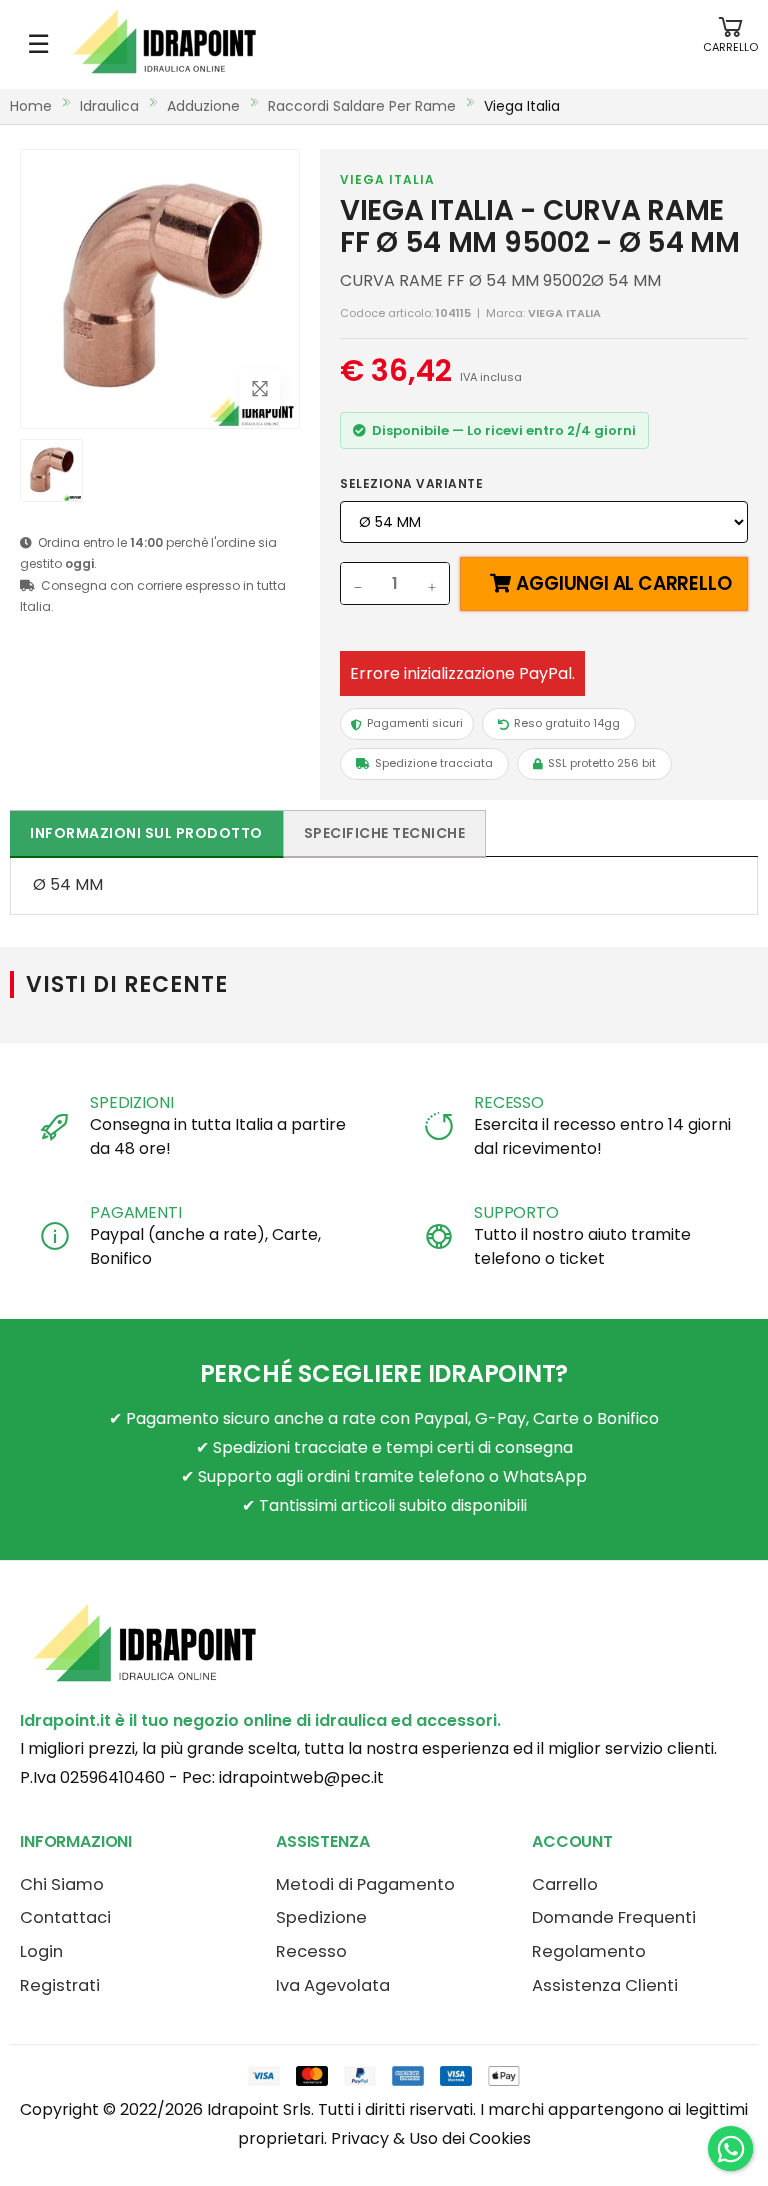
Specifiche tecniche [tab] (385, 833)
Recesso (311, 1951)
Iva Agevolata (333, 1985)
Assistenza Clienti (605, 1985)
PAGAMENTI (136, 1212)
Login (41, 1951)
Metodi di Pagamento (365, 1884)
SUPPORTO (516, 1212)
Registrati (60, 1985)
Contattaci (65, 1917)
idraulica (109, 106)
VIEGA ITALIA (387, 179)
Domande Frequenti (614, 1917)
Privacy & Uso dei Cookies (431, 2138)
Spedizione (321, 1917)
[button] (730, 44)
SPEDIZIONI (131, 1102)
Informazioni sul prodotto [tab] (146, 833)
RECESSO (509, 1102)
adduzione (203, 106)
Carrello (565, 1884)
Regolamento (589, 1951)
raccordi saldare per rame (362, 106)
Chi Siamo (62, 1884)
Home (31, 106)
